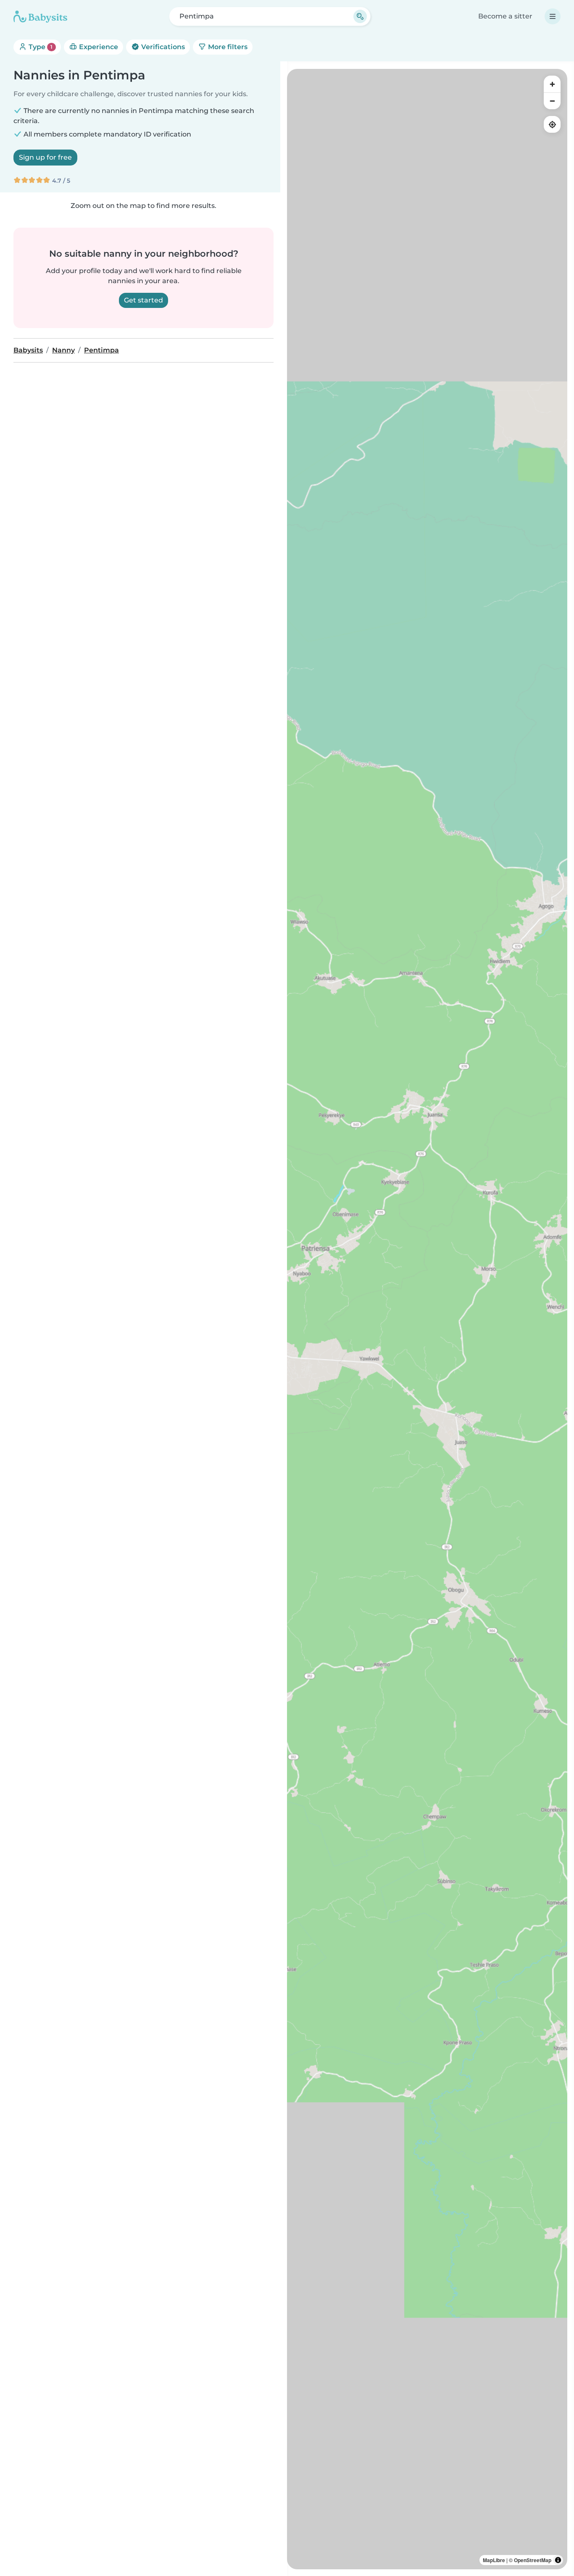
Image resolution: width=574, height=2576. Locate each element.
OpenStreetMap (533, 2560)
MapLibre (494, 2560)
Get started (143, 300)
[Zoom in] (552, 84)
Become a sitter (505, 16)
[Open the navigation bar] (553, 16)
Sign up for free (45, 157)
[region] (427, 1319)
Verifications (162, 47)
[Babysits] (40, 16)
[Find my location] (552, 124)
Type (40, 47)
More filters (227, 47)
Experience (98, 47)
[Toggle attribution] (558, 2560)
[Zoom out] (552, 101)
